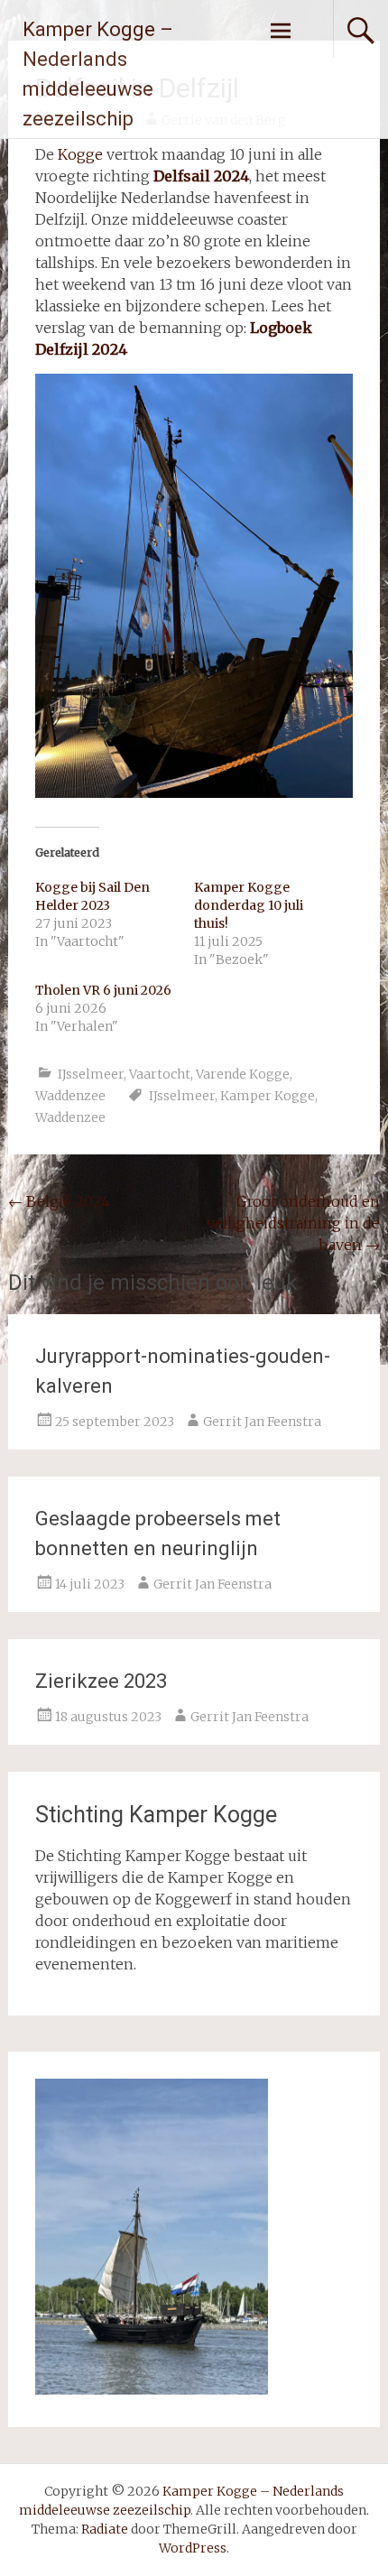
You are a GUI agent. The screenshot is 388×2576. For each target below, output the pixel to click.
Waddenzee (70, 1096)
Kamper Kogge (268, 1096)
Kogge (80, 154)
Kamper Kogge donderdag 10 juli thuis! (249, 905)
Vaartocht (160, 1074)
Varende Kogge (243, 1074)
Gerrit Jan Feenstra (262, 1422)
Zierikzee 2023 (101, 1681)
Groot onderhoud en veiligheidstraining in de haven (293, 1223)
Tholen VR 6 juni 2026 (103, 990)
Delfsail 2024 (201, 176)
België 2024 (59, 1201)
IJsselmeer (91, 1074)
